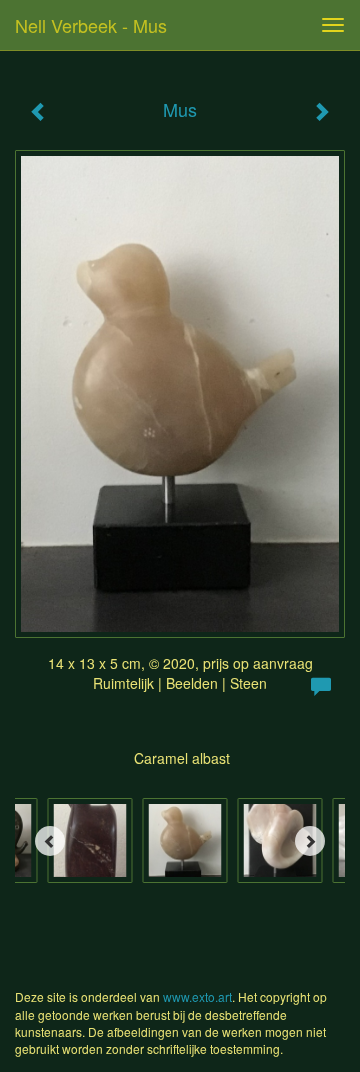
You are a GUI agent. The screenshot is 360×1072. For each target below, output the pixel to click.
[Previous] (50, 841)
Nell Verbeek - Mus (91, 25)
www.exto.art (197, 996)
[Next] (310, 841)
